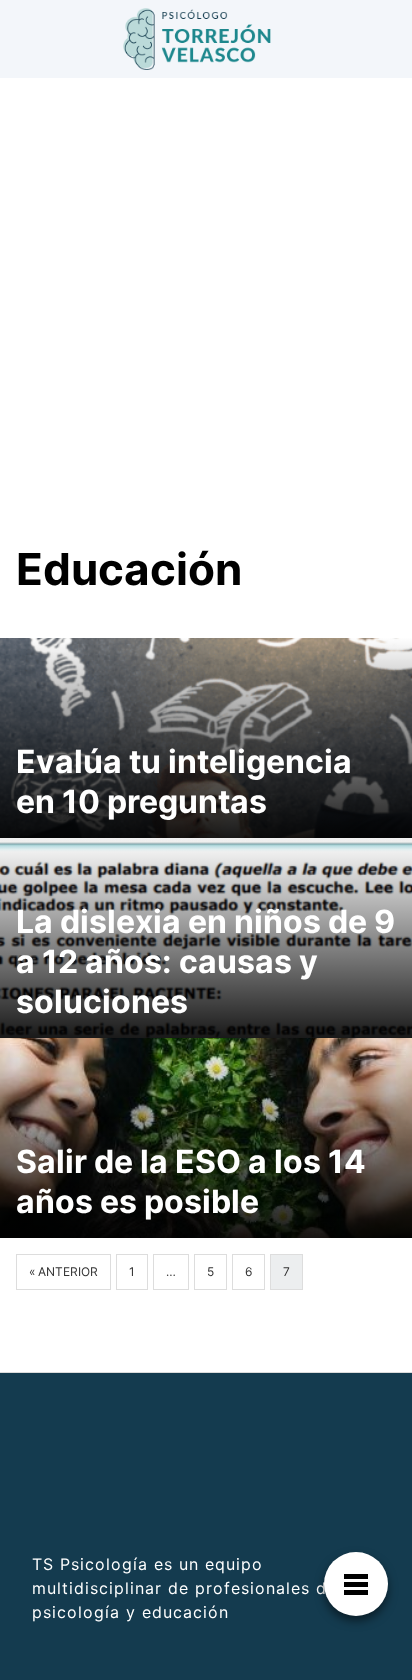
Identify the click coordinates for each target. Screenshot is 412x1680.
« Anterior (63, 1271)
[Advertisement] (206, 326)
